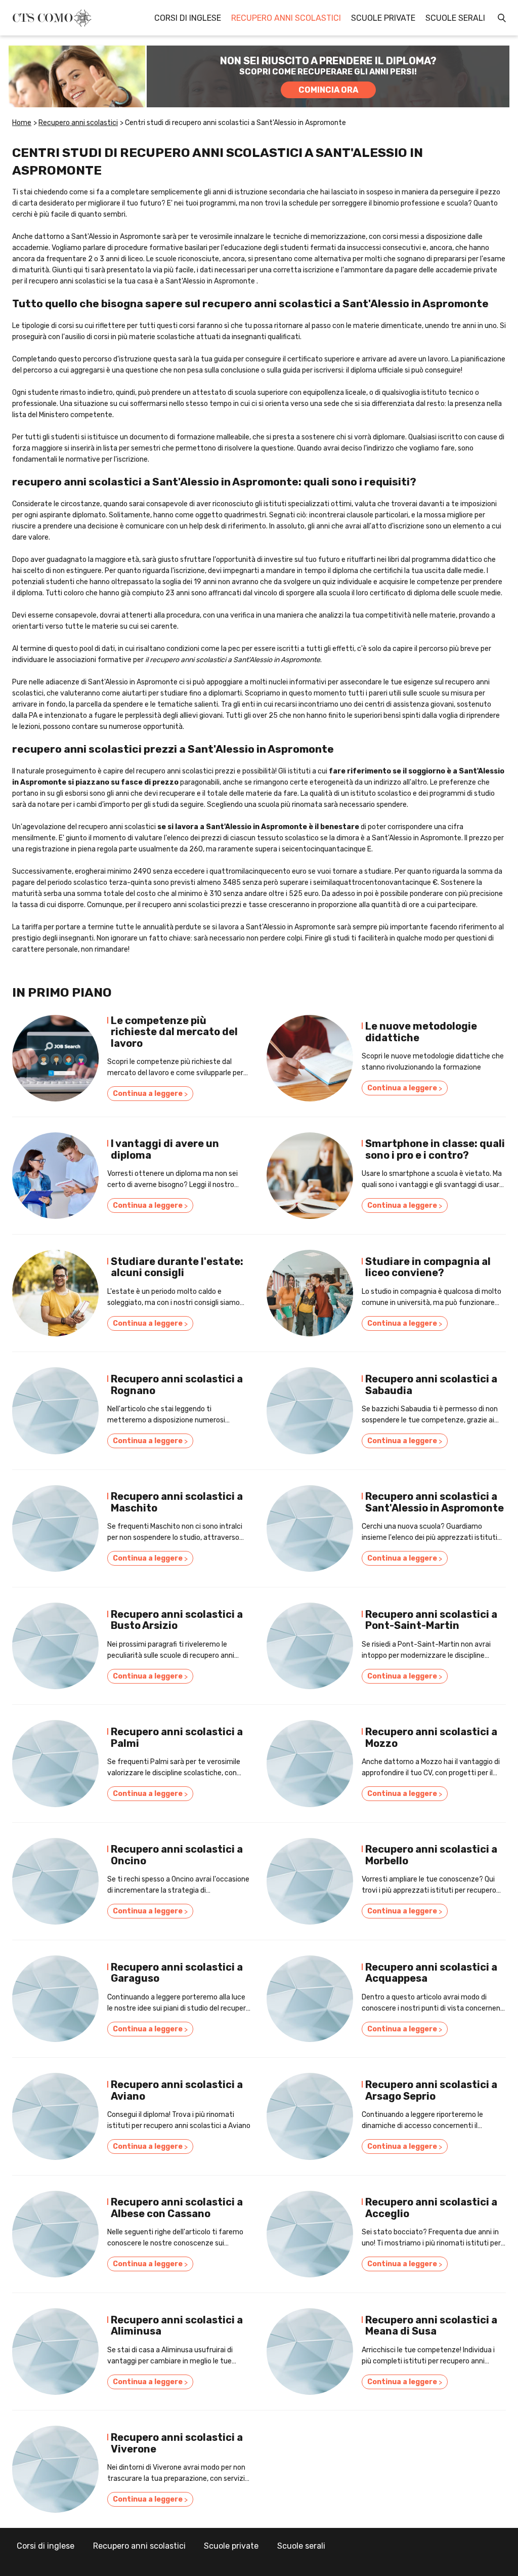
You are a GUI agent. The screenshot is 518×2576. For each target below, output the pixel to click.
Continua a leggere (150, 1094)
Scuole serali (455, 18)
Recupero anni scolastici (286, 18)
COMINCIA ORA (328, 90)
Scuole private (383, 18)
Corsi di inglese (188, 18)
